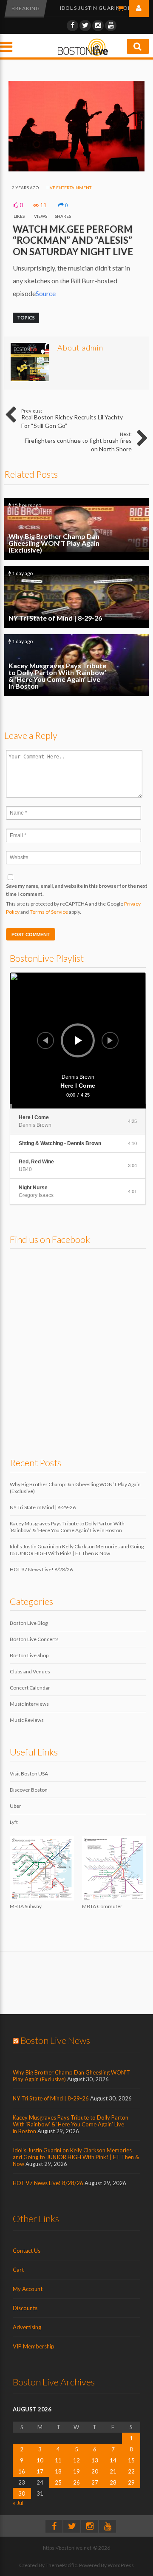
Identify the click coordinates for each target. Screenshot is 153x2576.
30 (22, 2493)
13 (95, 2460)
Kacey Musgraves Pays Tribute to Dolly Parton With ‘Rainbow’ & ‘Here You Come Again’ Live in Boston (76, 665)
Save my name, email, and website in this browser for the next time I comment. (77, 890)
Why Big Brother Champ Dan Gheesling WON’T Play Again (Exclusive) (76, 529)
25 (58, 2482)
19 (76, 2471)
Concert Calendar (30, 1688)
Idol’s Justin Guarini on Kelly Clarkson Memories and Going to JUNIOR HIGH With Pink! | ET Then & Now (77, 1550)
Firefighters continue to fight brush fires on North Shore (78, 442)
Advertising (27, 2327)
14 (113, 2460)
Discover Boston (29, 1790)
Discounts (25, 2308)
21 (113, 2471)
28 (113, 2482)
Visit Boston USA (29, 1774)
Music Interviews (29, 1704)
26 (76, 2482)
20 (95, 2471)
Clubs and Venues (30, 1671)
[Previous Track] (45, 1040)
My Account (28, 2289)
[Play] (79, 1040)
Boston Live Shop (29, 1655)
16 (22, 2471)
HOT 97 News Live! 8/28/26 (41, 1569)
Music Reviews (27, 1720)
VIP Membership (34, 2346)
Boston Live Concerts (34, 1639)
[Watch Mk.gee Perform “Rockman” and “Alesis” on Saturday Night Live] (76, 170)
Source (46, 293)
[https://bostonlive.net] (83, 54)
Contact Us (27, 2251)
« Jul (18, 2503)
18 (58, 2471)
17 (40, 2471)
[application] (78, 1040)
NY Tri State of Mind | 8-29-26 (76, 597)
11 (58, 2460)
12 (76, 2460)
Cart (18, 2270)
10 (40, 2460)
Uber (16, 1806)
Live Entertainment (69, 188)
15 (131, 2460)
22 (131, 2471)
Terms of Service (49, 912)
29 (131, 2482)
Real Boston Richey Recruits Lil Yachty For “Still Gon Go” (72, 419)
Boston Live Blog (29, 1623)
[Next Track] (110, 1040)
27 (95, 2482)
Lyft (14, 1822)
